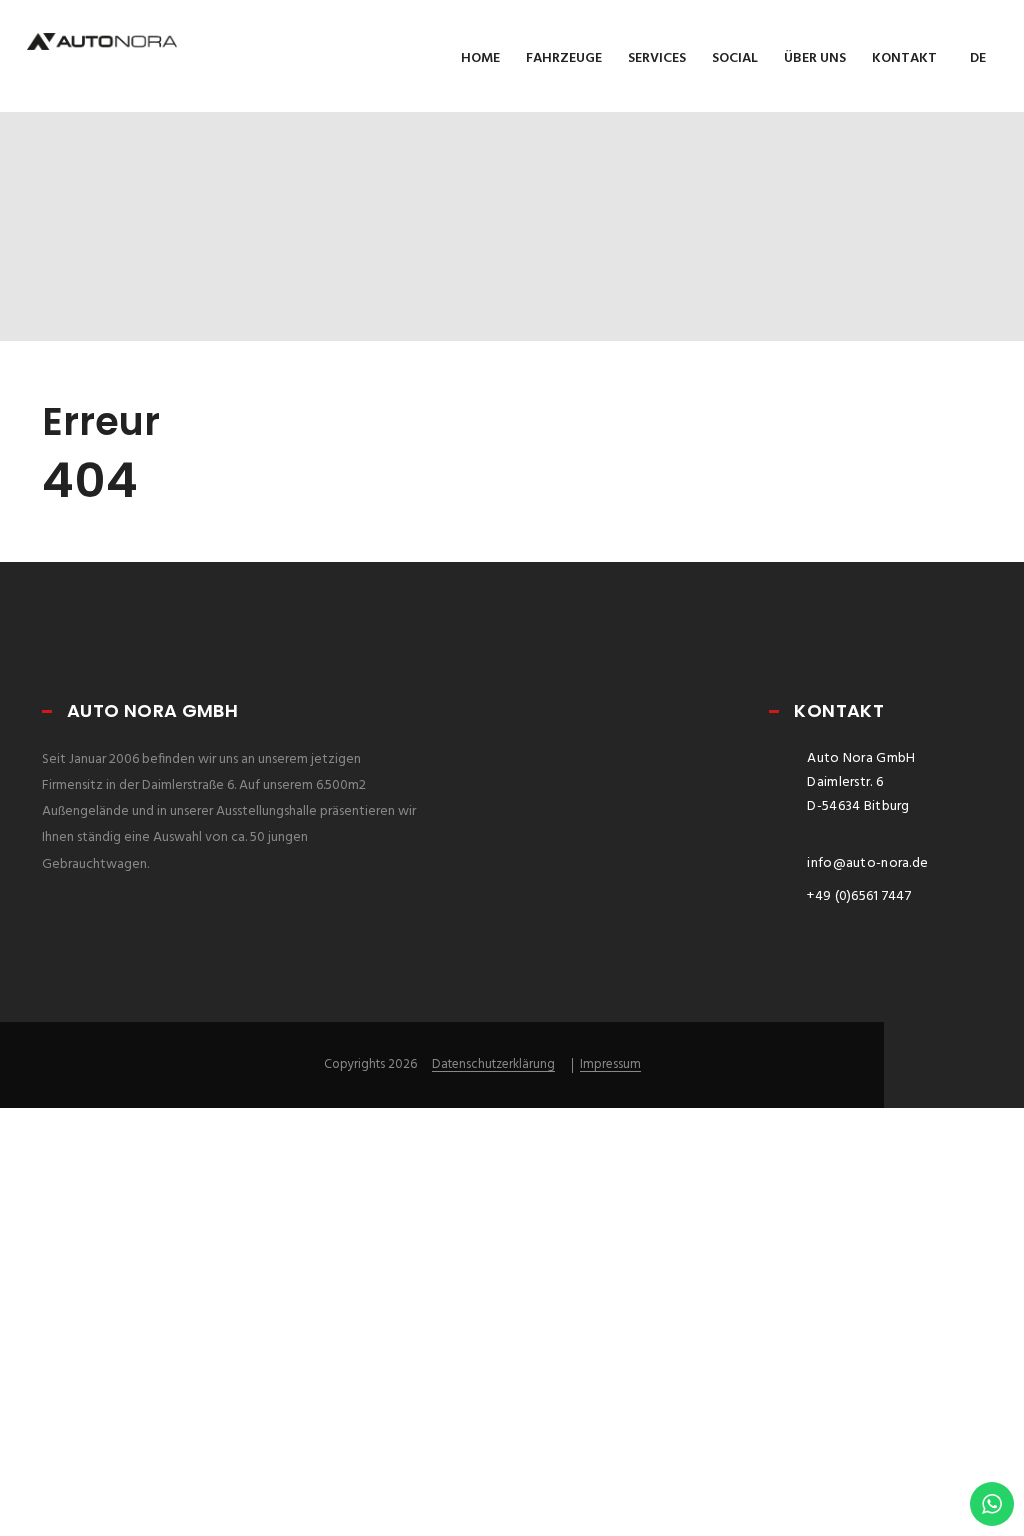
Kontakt (904, 58)
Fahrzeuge (564, 58)
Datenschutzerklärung (493, 1065)
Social (735, 58)
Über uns (815, 58)
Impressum (610, 1065)
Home (480, 58)
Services (657, 58)
